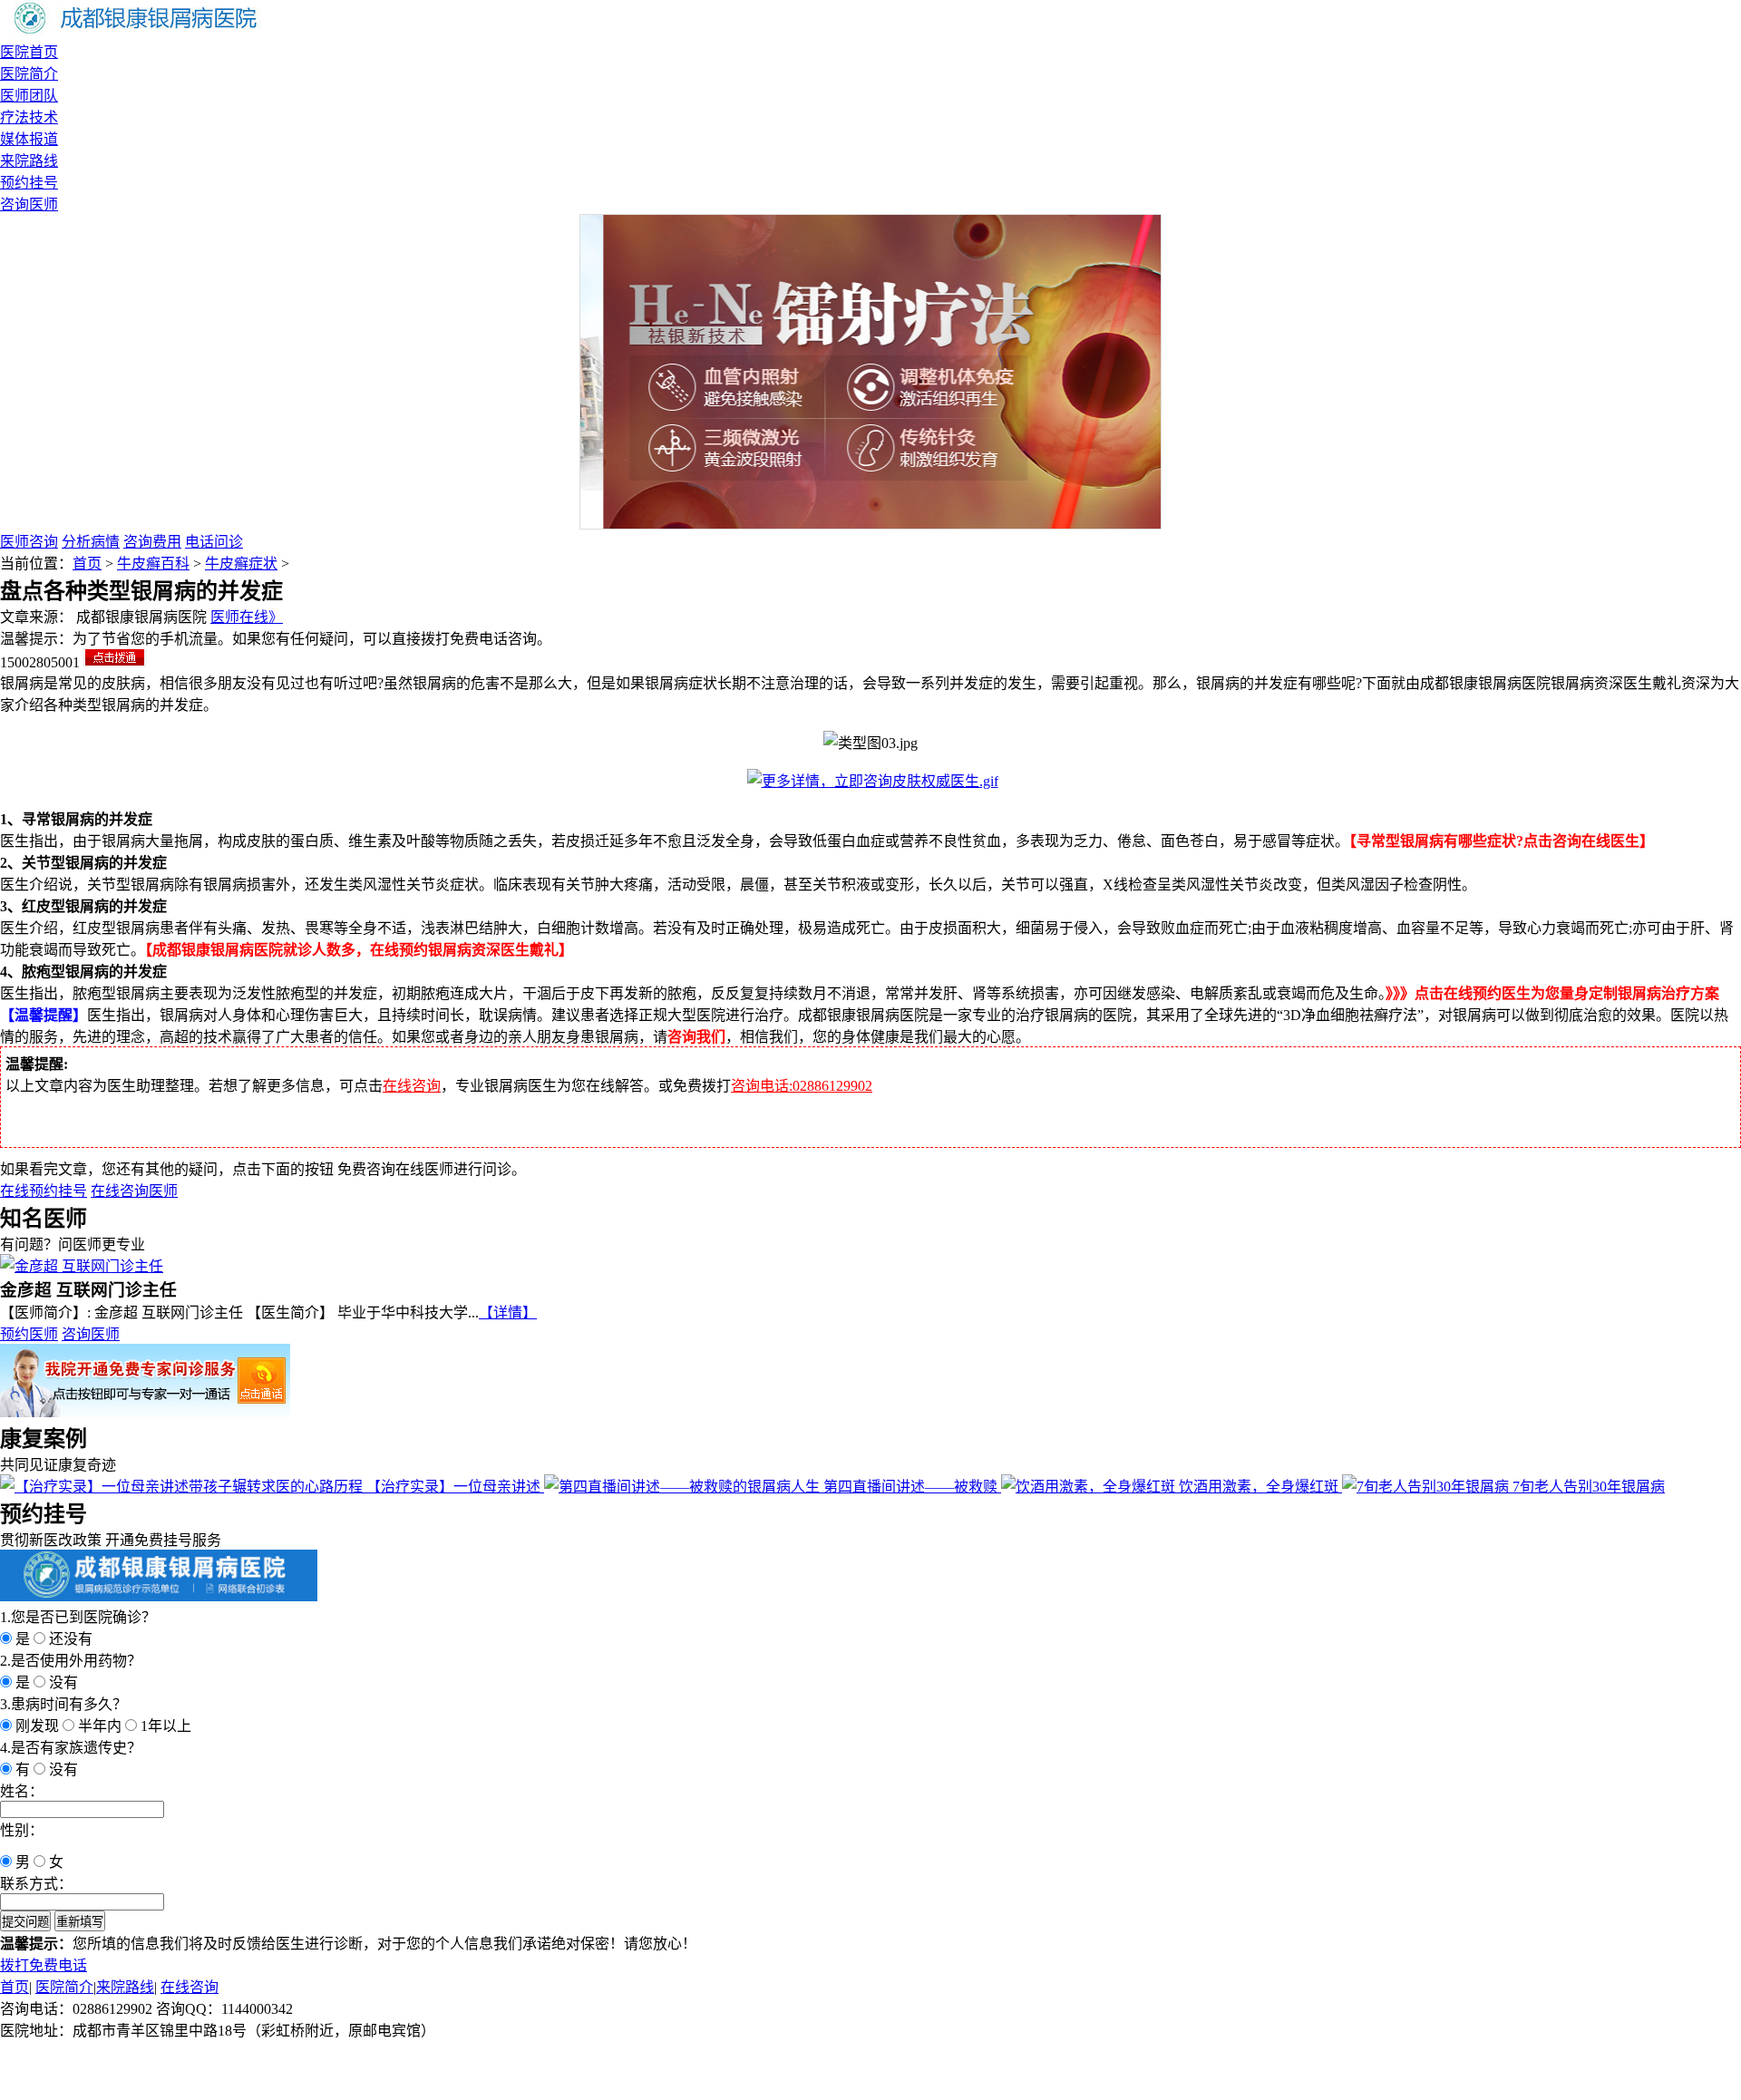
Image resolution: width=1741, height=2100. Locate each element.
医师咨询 (29, 542)
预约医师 (29, 1334)
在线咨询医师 (134, 1191)
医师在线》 (247, 617)
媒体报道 (29, 139)
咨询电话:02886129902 (802, 1086)
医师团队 (29, 96)
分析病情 (91, 542)
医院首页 (29, 52)
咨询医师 (29, 204)
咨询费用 (152, 542)
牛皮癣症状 (241, 564)
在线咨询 (412, 1086)
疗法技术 (29, 117)
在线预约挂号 (44, 1191)
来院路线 (29, 161)
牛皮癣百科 (153, 564)
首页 (87, 564)
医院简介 (29, 74)
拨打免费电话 (44, 1965)
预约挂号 (29, 183)
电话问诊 (214, 542)
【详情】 (508, 1312)
